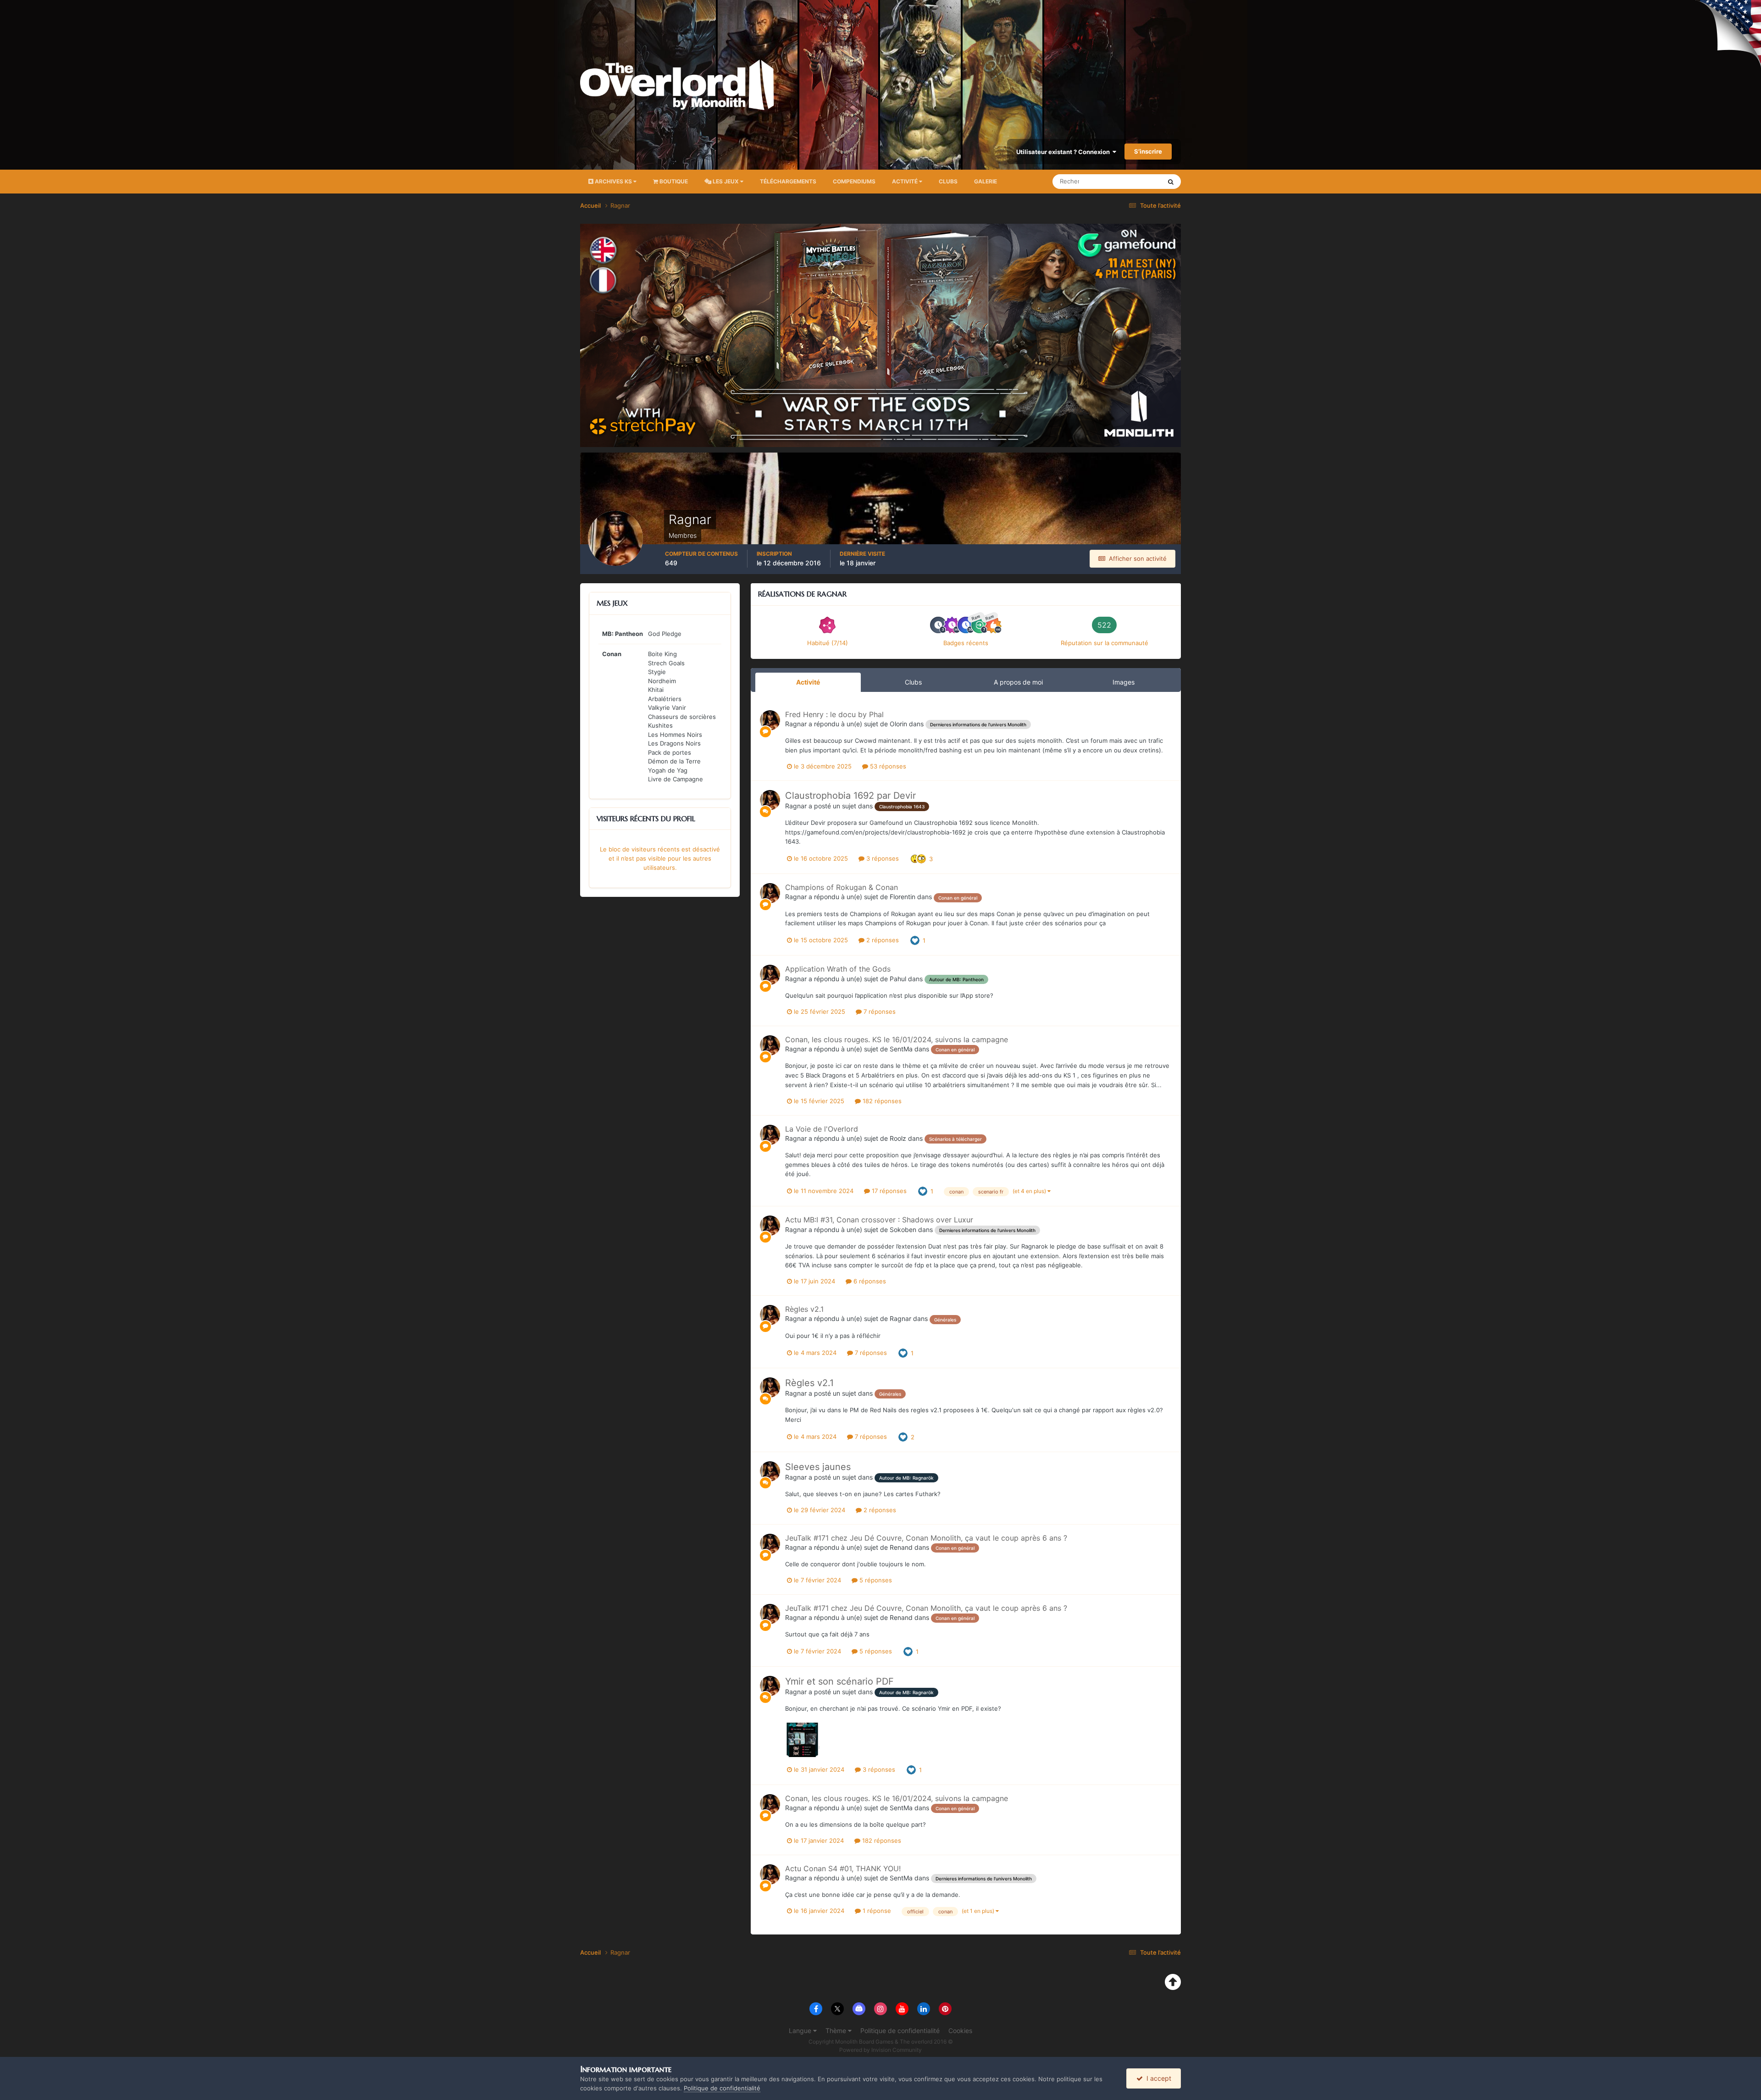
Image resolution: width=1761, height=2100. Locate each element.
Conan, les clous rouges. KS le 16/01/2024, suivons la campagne (897, 1039)
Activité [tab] (808, 682)
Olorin (898, 724)
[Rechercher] (1171, 182)
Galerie (986, 181)
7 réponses (879, 1011)
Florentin (903, 897)
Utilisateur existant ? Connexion (1064, 152)
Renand (901, 1547)
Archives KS (613, 181)
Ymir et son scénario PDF (839, 1681)
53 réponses (887, 766)
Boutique (673, 181)
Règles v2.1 (804, 1309)
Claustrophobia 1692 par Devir (850, 796)
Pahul (898, 979)
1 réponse (876, 1911)
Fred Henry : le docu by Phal (834, 714)
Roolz (898, 1138)
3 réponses (882, 858)
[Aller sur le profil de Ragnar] (770, 720)
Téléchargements (788, 181)
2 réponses (882, 940)
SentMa (901, 1049)
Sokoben (903, 1230)
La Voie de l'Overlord (822, 1129)
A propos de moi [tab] (1018, 682)
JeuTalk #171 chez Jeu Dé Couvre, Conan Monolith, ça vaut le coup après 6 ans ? (926, 1538)
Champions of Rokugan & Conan (842, 887)
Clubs (948, 181)
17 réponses (888, 1191)
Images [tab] (1124, 682)
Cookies (960, 2031)
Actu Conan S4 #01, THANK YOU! (843, 1868)
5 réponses (875, 1580)
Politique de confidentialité (900, 2031)
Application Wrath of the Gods (838, 969)
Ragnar (796, 724)
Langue (801, 2031)
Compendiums (854, 181)
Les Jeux (726, 181)
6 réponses (869, 1281)
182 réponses (881, 1101)
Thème (837, 2031)
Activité (905, 181)
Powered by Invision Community (880, 2050)
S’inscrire (1148, 151)
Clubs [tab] (913, 682)
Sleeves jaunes (818, 1467)
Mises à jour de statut (1121, 181)
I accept (1157, 2078)
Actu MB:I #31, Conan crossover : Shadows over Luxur (879, 1220)
